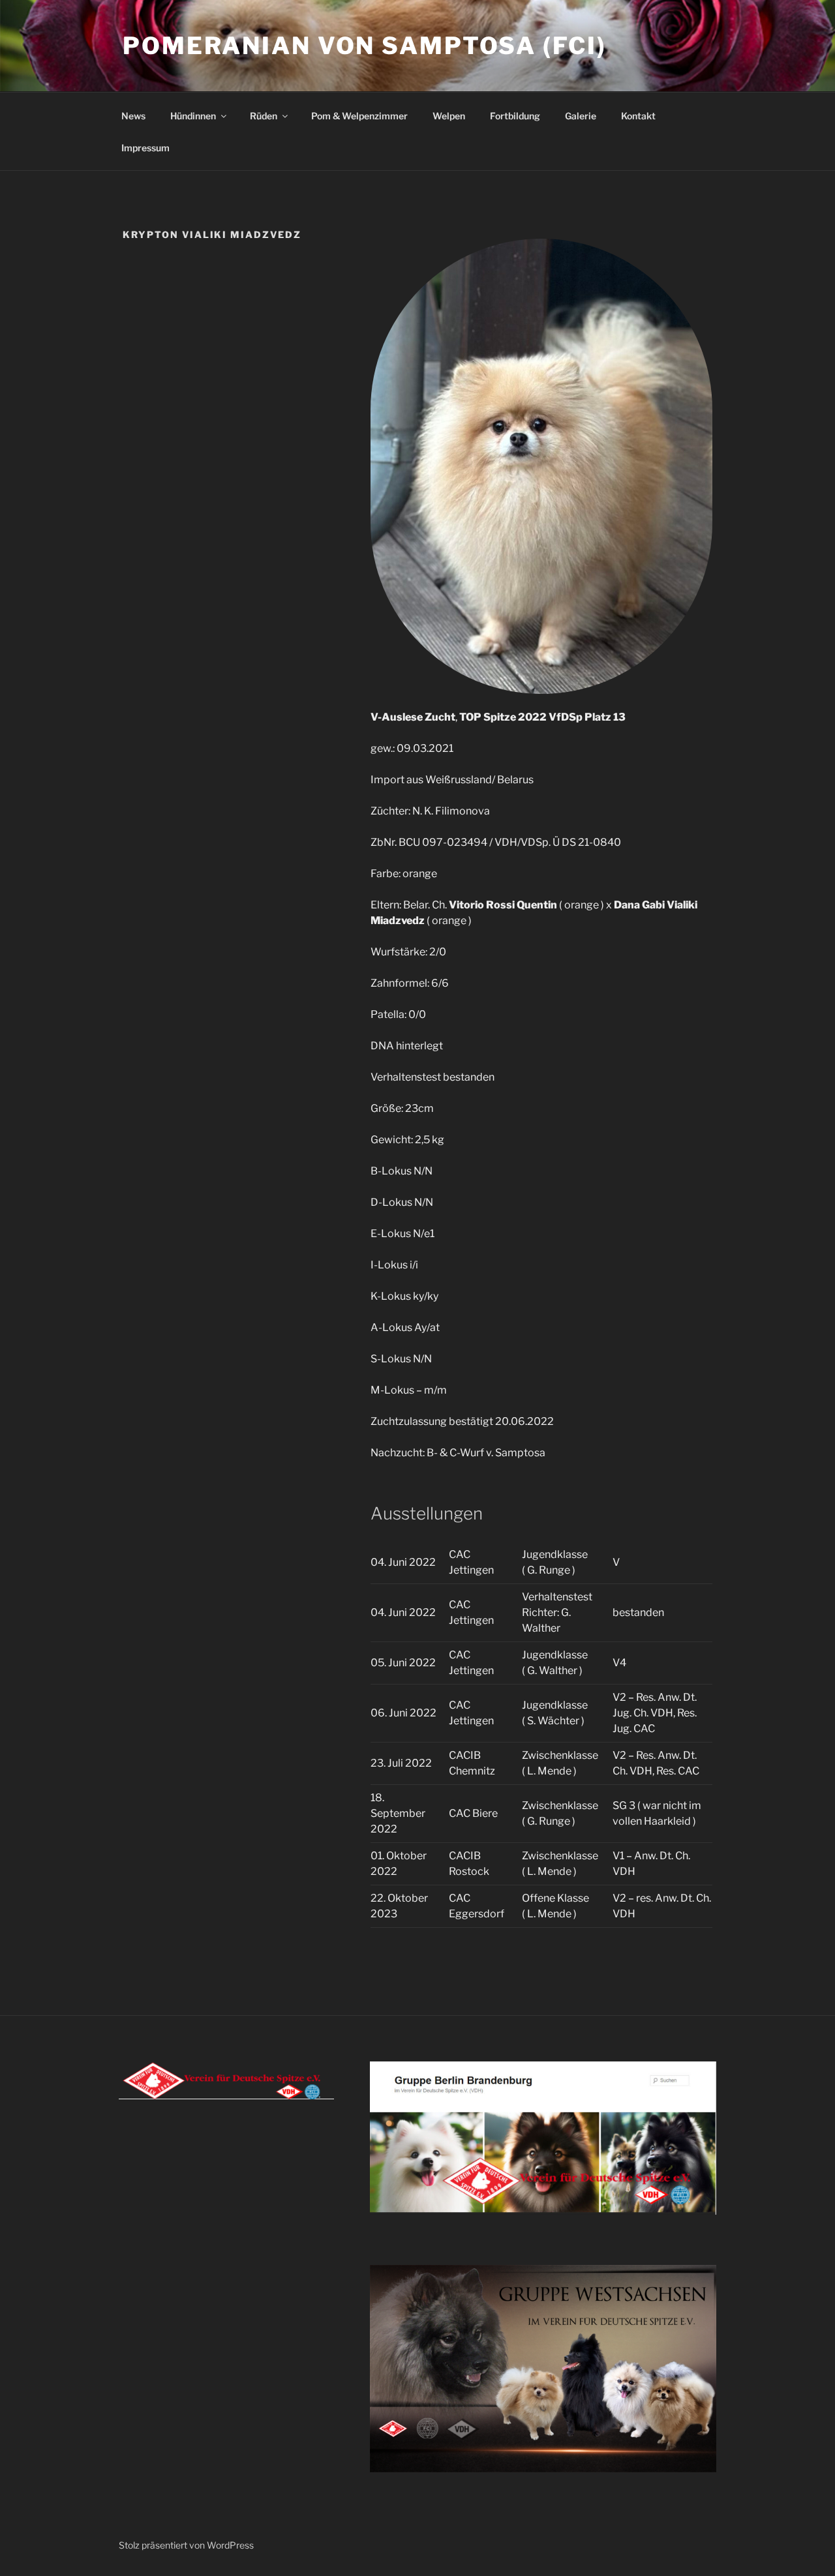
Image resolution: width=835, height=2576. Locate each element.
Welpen (449, 116)
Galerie (581, 116)
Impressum (145, 148)
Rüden (264, 116)
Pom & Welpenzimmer (359, 116)
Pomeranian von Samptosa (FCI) (365, 46)
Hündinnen (193, 116)
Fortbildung (515, 116)
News (133, 116)
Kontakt (638, 116)
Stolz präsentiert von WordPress (186, 2545)
